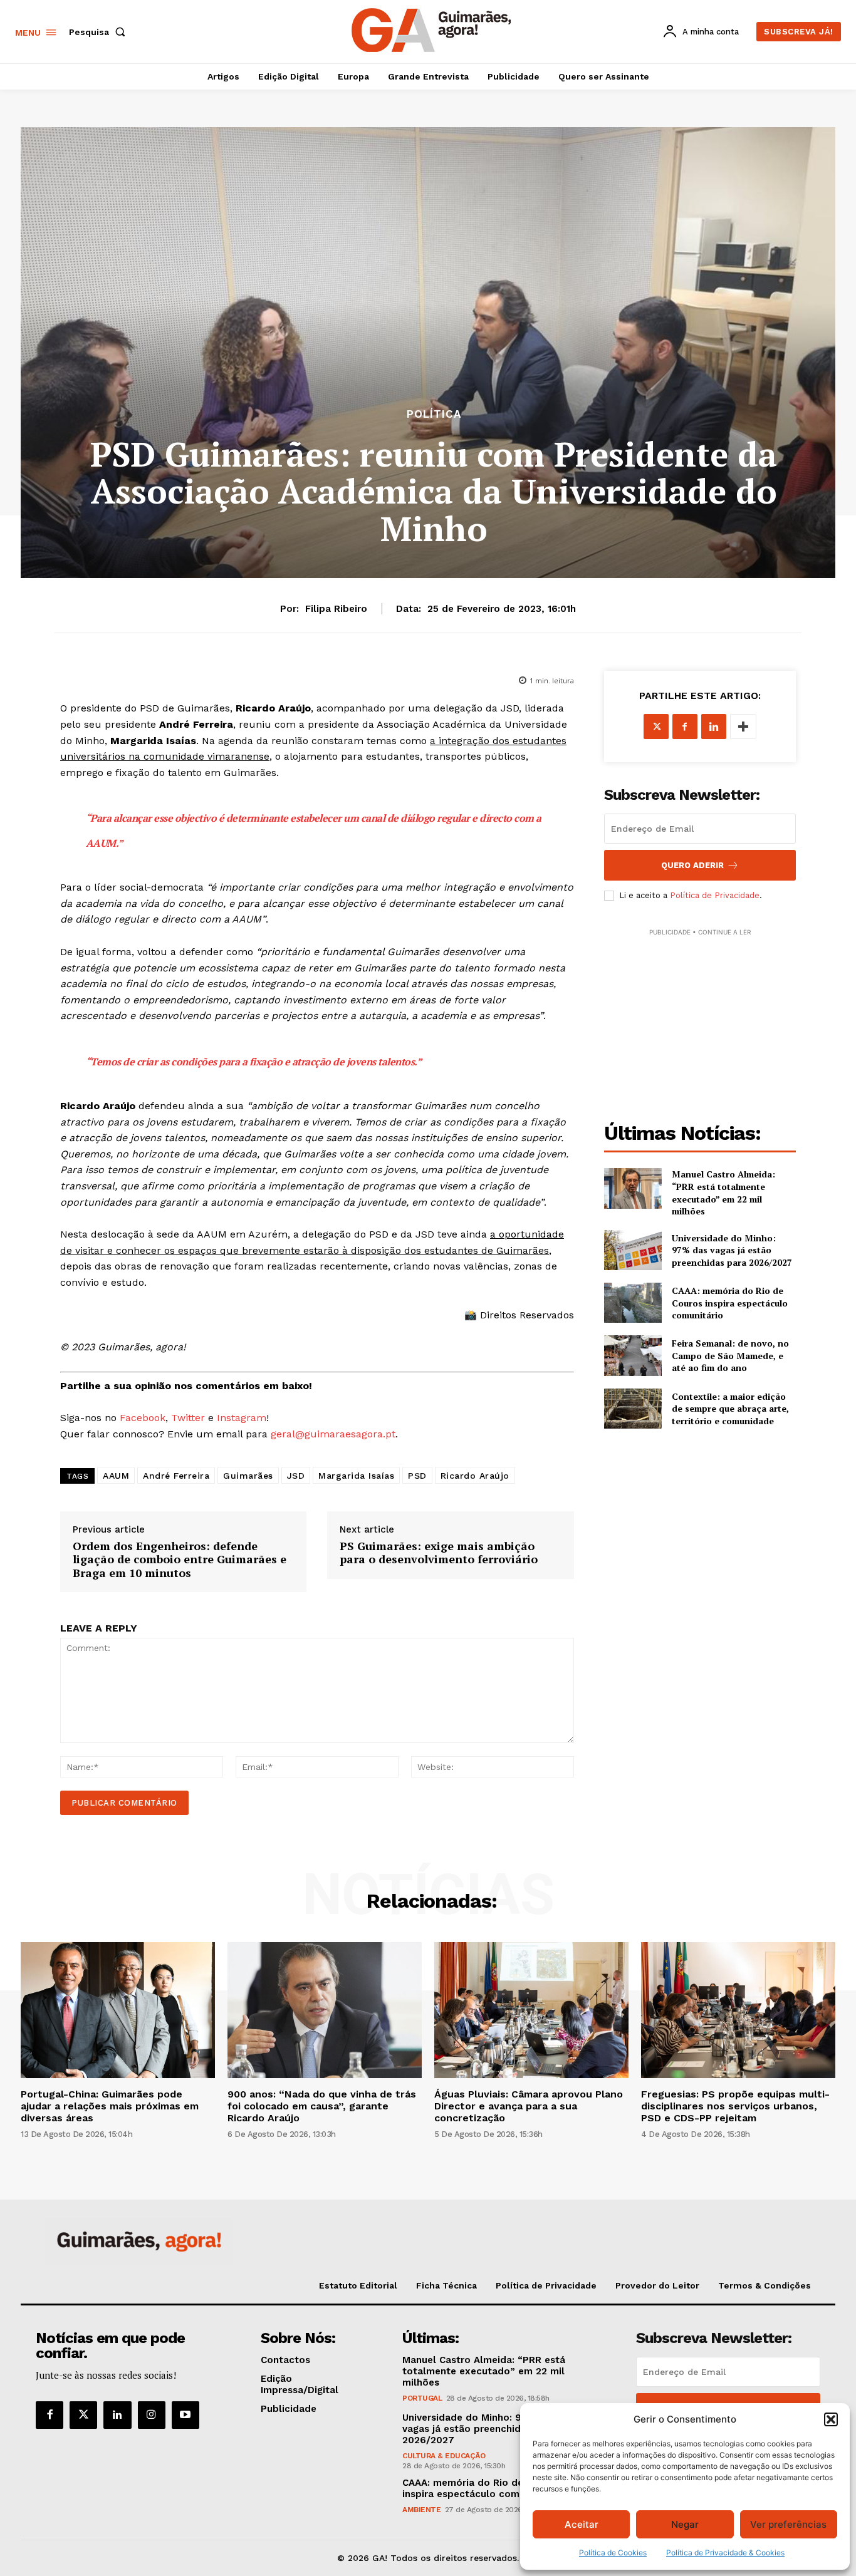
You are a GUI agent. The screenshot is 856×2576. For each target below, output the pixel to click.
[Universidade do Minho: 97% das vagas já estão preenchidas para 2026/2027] (633, 1250)
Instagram (242, 1418)
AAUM (116, 1476)
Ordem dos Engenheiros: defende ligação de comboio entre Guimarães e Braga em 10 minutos (180, 1560)
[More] (743, 727)
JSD (296, 1476)
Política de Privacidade (715, 895)
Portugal (422, 2398)
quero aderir (692, 865)
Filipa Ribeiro (336, 609)
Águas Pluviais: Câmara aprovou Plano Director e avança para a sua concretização (529, 2106)
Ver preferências (788, 2524)
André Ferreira (176, 1476)
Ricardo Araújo (475, 1476)
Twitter (188, 1418)
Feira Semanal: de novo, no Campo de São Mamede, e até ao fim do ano (730, 1355)
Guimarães (248, 1476)
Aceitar (582, 2524)
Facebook (143, 1418)
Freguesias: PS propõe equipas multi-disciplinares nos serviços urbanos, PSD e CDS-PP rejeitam (735, 2106)
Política (434, 414)
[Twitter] (83, 2415)
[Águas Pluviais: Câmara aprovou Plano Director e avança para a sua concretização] (531, 2010)
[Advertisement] (700, 1017)
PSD (417, 1476)
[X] (656, 727)
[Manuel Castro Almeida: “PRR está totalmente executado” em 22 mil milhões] (633, 1188)
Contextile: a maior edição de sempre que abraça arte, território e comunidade (730, 1409)
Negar (685, 2524)
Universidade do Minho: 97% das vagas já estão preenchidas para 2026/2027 (732, 1250)
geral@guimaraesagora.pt (333, 1434)
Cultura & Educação (444, 2456)
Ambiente (421, 2510)
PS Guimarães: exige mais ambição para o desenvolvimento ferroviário (439, 1553)
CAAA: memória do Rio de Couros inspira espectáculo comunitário (730, 1303)
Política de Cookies (613, 2553)
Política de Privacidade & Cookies (725, 2553)
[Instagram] (152, 2415)
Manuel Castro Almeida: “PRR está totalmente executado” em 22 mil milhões (723, 1192)
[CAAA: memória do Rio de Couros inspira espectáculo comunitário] (633, 1303)
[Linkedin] (714, 727)
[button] (831, 2419)
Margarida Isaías (356, 1476)
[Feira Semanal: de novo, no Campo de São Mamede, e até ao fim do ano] (633, 1355)
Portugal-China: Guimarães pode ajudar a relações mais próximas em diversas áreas (110, 2106)
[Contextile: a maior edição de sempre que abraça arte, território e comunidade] (633, 1409)
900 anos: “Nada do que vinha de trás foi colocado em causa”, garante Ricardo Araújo (322, 2106)
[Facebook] (685, 727)
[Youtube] (185, 2415)
